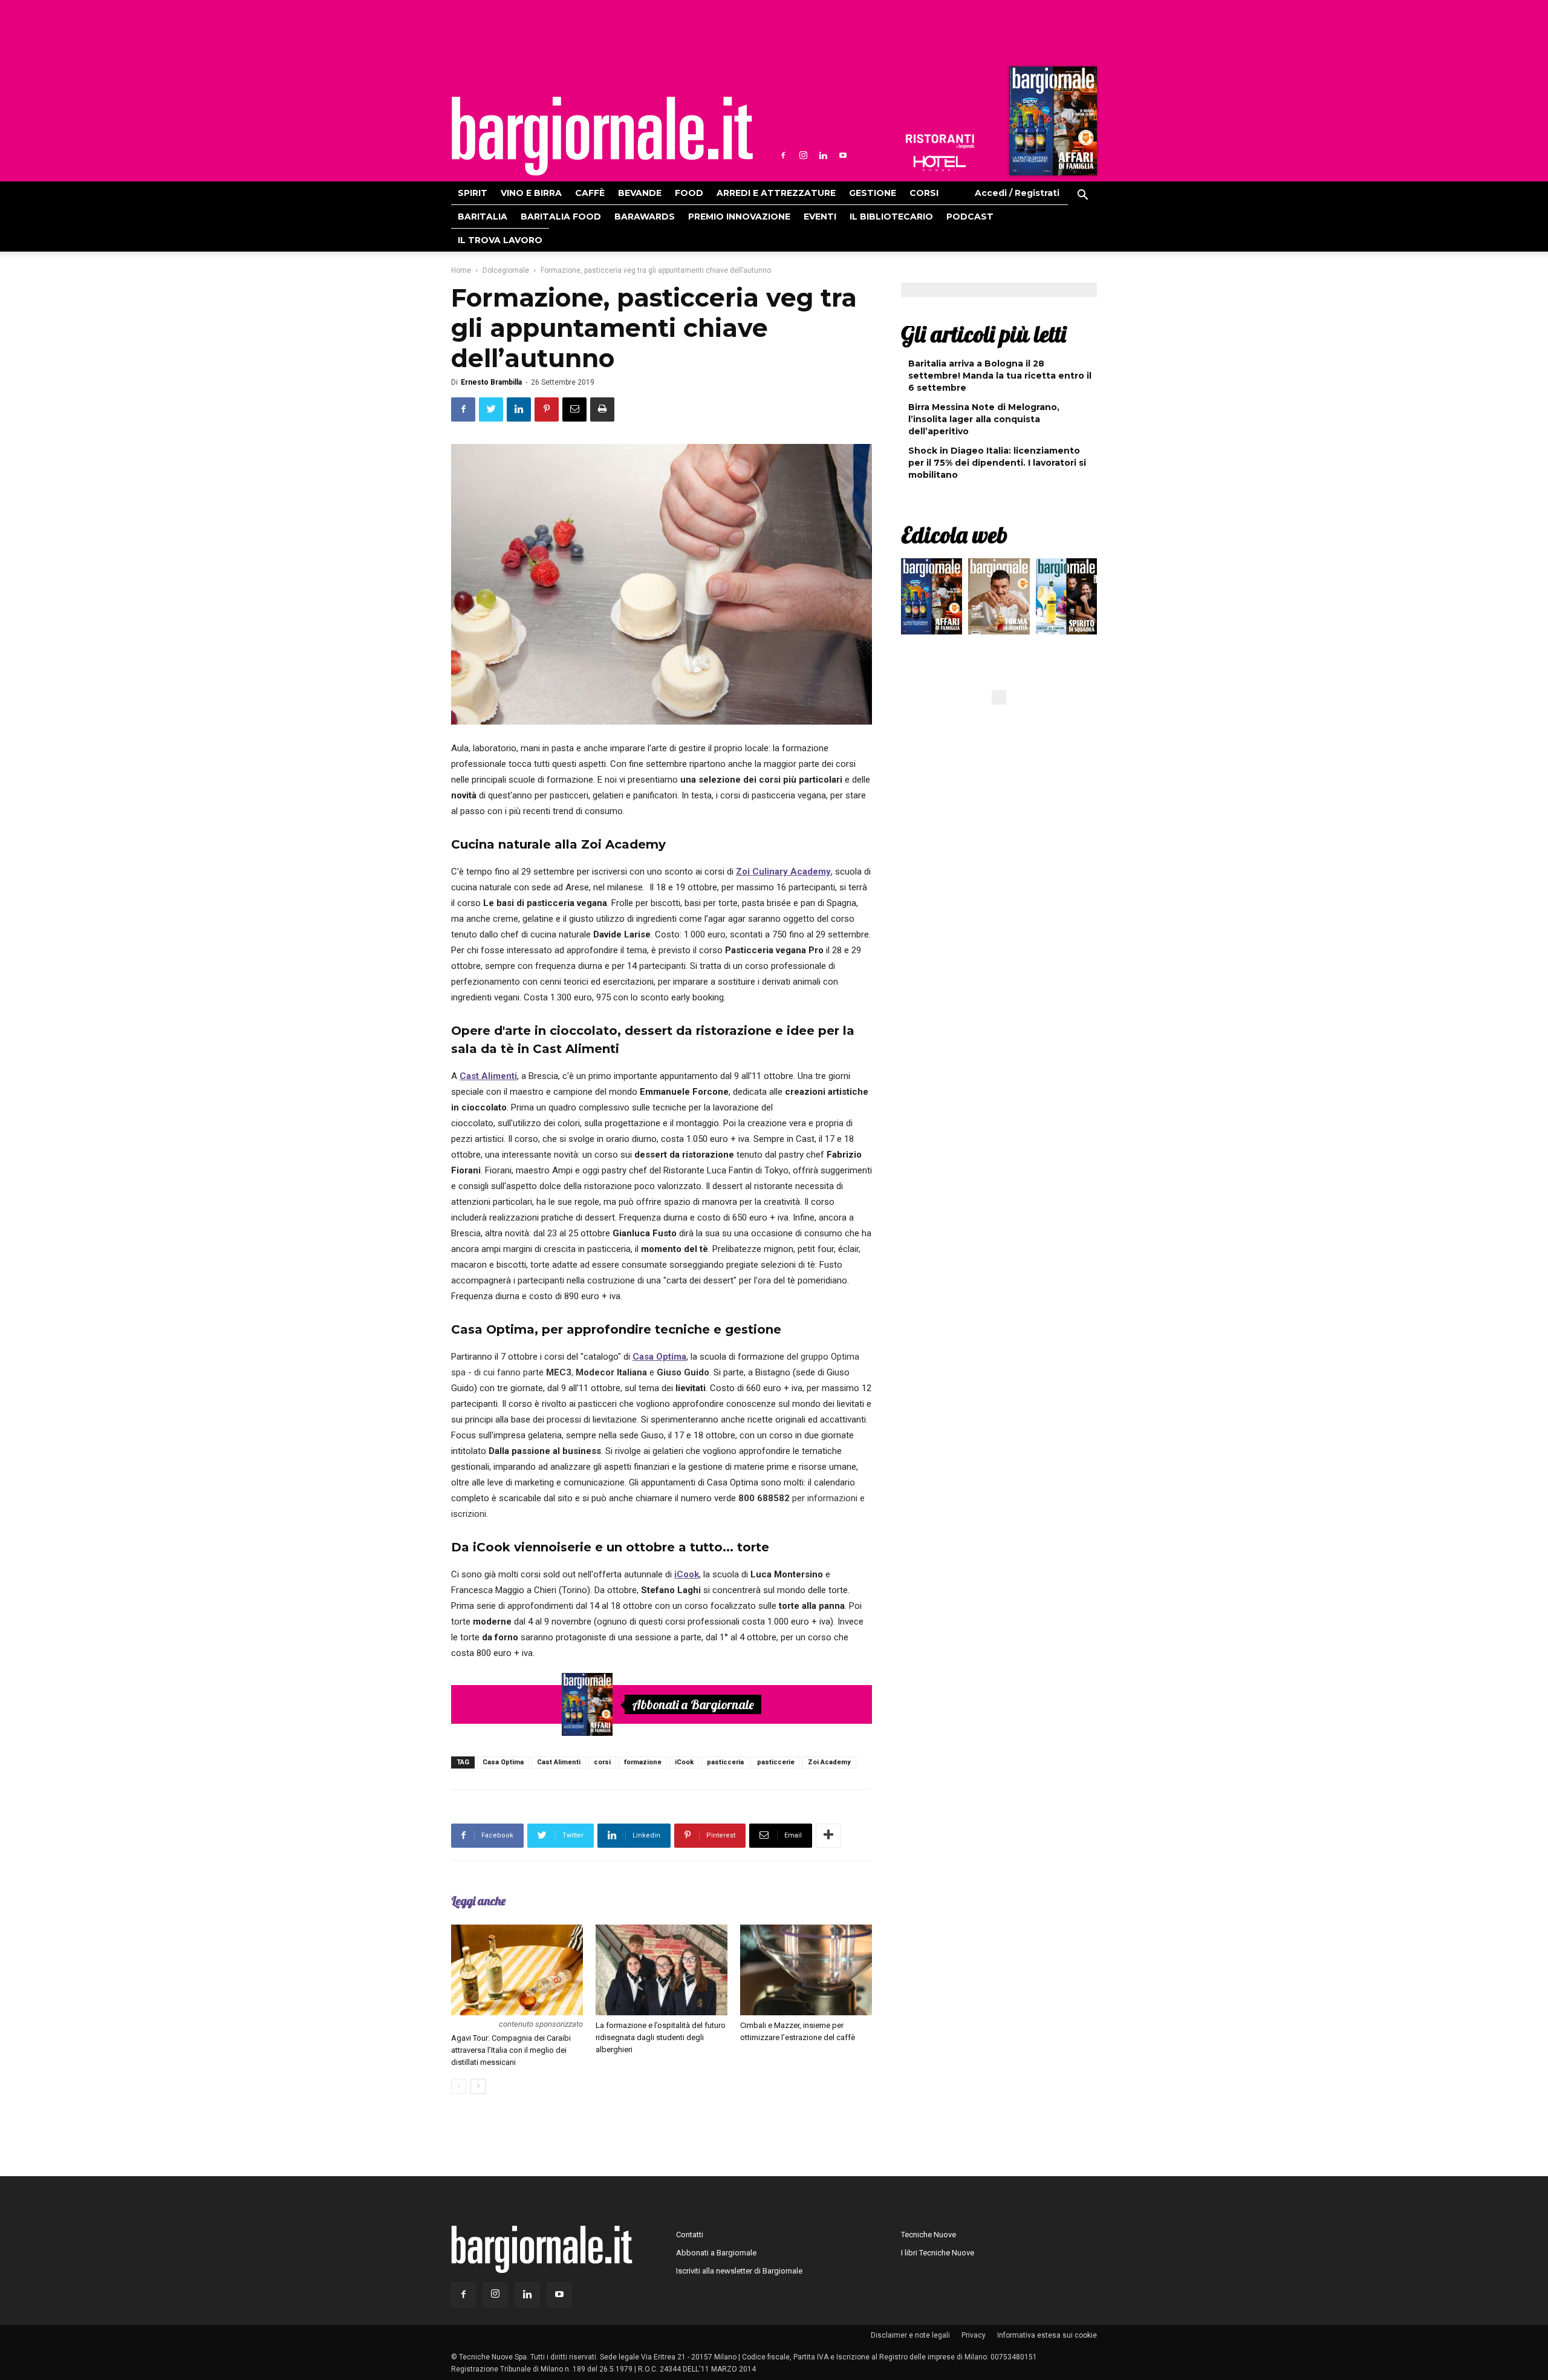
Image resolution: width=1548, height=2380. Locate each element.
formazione (643, 1762)
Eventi (820, 217)
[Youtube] (843, 155)
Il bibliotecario (891, 217)
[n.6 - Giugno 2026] (999, 599)
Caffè (590, 193)
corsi (602, 1762)
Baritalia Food (561, 217)
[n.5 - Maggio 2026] (1066, 599)
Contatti (690, 2235)
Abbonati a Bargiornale (693, 1704)
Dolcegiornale (506, 270)
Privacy (974, 2335)
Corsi (924, 193)
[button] (1082, 197)
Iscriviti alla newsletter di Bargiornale (739, 2271)
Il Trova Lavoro (500, 240)
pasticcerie (776, 1762)
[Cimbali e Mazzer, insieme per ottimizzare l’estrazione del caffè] (806, 1970)
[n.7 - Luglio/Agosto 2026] (1052, 124)
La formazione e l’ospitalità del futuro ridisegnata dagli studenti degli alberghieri (661, 2037)
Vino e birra (531, 193)
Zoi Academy (829, 1762)
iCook (684, 1762)
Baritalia (483, 217)
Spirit (473, 193)
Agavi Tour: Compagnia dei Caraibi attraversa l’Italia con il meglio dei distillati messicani (511, 2050)
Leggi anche (478, 1901)
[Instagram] (803, 155)
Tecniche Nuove (928, 2235)
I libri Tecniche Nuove (938, 2253)
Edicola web (954, 535)
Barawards (645, 217)
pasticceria (725, 1762)
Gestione (873, 193)
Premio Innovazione (739, 217)
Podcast (970, 217)
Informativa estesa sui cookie (1047, 2335)
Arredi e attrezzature (776, 193)
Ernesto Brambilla (491, 382)
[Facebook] (783, 155)
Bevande (640, 193)
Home (461, 270)
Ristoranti (940, 142)
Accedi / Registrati (1017, 193)
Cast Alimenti (559, 1762)
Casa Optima (503, 1762)
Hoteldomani (940, 163)
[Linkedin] (823, 155)
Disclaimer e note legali (910, 2335)
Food (689, 193)
